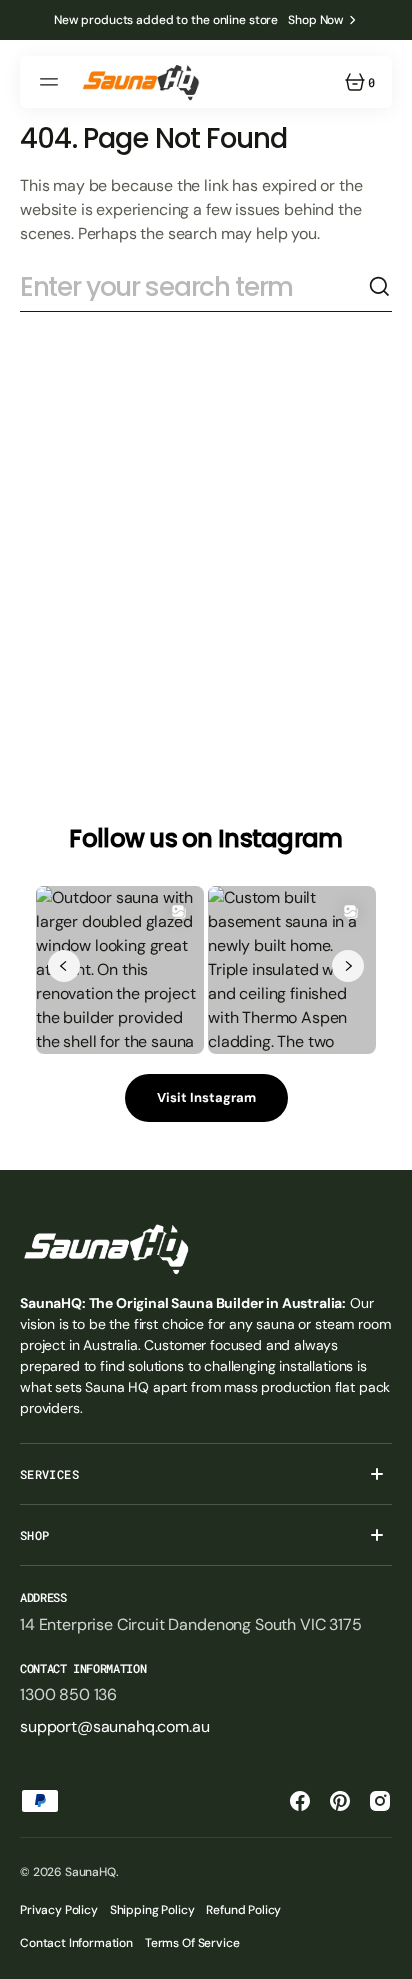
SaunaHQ (90, 1872)
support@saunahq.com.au (114, 1726)
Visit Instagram (206, 1097)
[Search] (380, 287)
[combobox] (194, 286)
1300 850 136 (68, 1694)
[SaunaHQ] (140, 82)
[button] (52, 82)
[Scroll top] (388, 1955)
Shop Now (316, 20)
